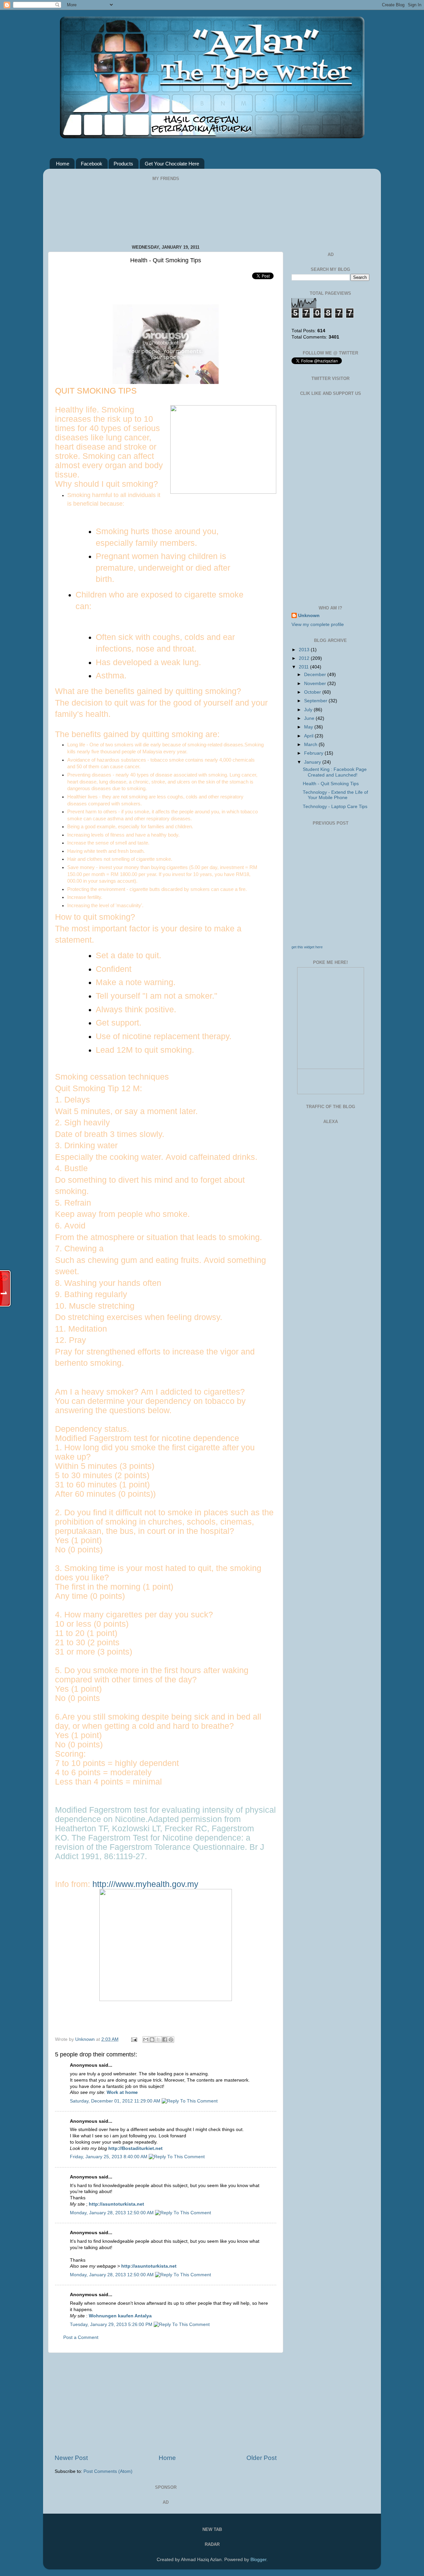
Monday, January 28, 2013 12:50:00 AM (112, 2213)
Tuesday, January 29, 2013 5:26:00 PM (112, 2325)
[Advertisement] (166, 2403)
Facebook (92, 164)
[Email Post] (134, 2039)
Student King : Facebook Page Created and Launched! (335, 772)
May (309, 727)
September (316, 701)
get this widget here (307, 947)
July (309, 710)
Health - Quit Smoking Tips (331, 784)
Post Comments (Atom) (108, 2471)
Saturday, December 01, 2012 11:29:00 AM (116, 2101)
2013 (305, 650)
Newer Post (71, 2458)
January (313, 762)
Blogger (258, 2560)
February (314, 753)
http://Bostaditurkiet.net (135, 2148)
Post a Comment (81, 2337)
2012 (305, 658)
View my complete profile (318, 625)
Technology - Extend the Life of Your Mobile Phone (335, 795)
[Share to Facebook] (165, 2040)
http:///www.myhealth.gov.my (145, 1884)
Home (63, 164)
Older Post (262, 2458)
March (311, 745)
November (316, 684)
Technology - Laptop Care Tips (335, 807)
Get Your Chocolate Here (172, 164)
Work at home (122, 2092)
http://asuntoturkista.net (116, 2204)
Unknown (86, 2039)
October (313, 692)
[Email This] (146, 2040)
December (316, 675)
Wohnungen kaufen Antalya (120, 2316)
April (309, 736)
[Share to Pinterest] (171, 2040)
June (310, 718)
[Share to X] (158, 2040)
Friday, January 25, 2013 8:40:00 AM (109, 2157)
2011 (304, 667)
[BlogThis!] (152, 2040)
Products (123, 164)
